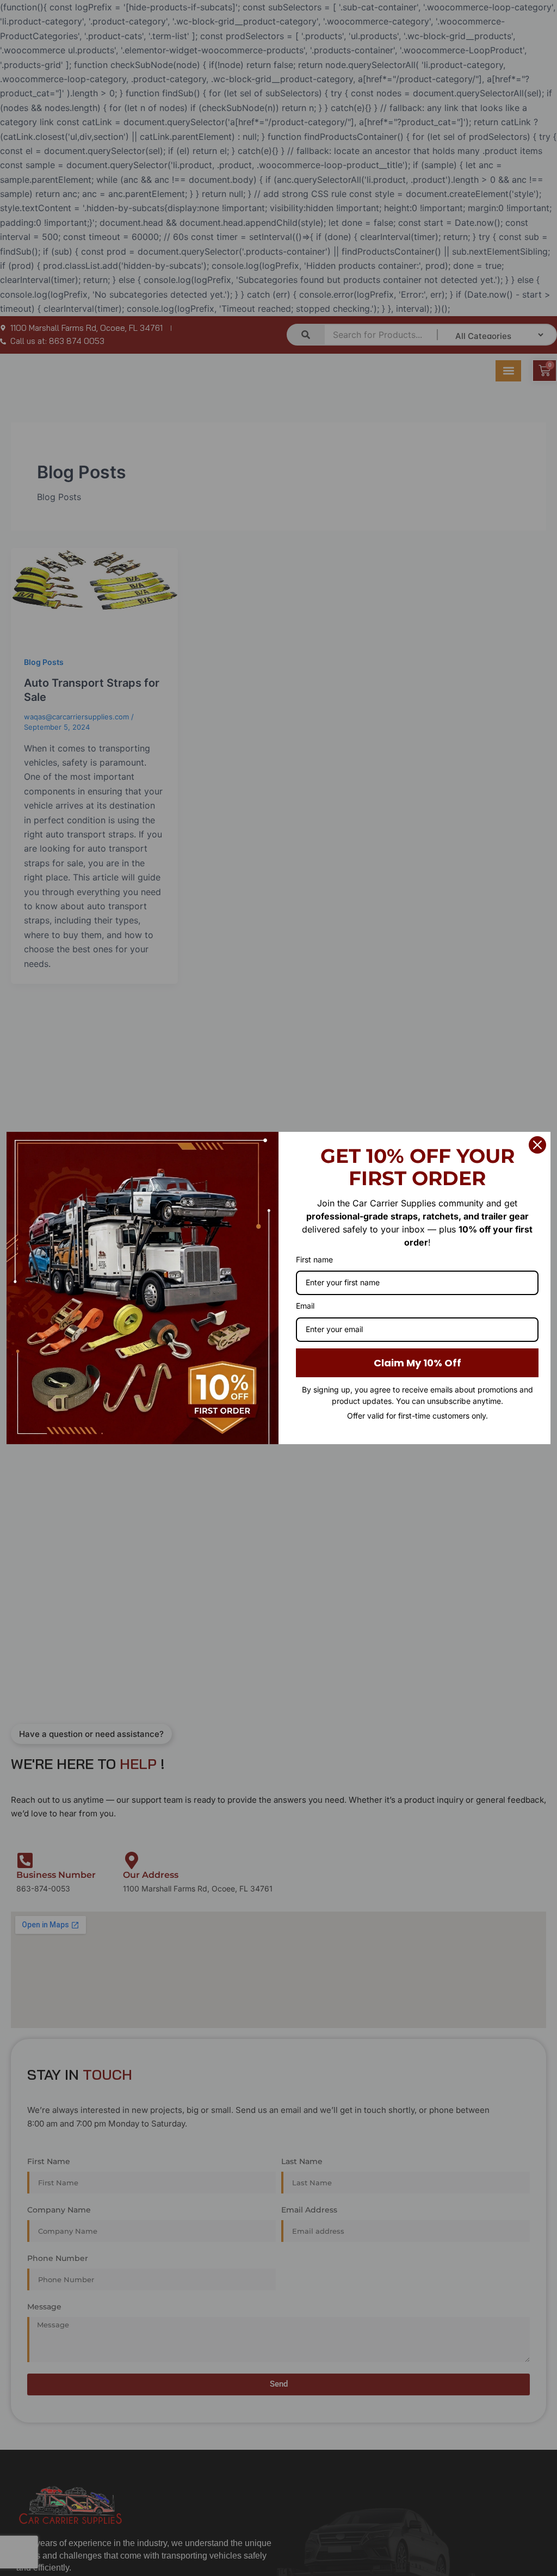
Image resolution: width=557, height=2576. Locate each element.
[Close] (537, 1145)
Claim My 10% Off (417, 1363)
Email (305, 1306)
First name (314, 1259)
